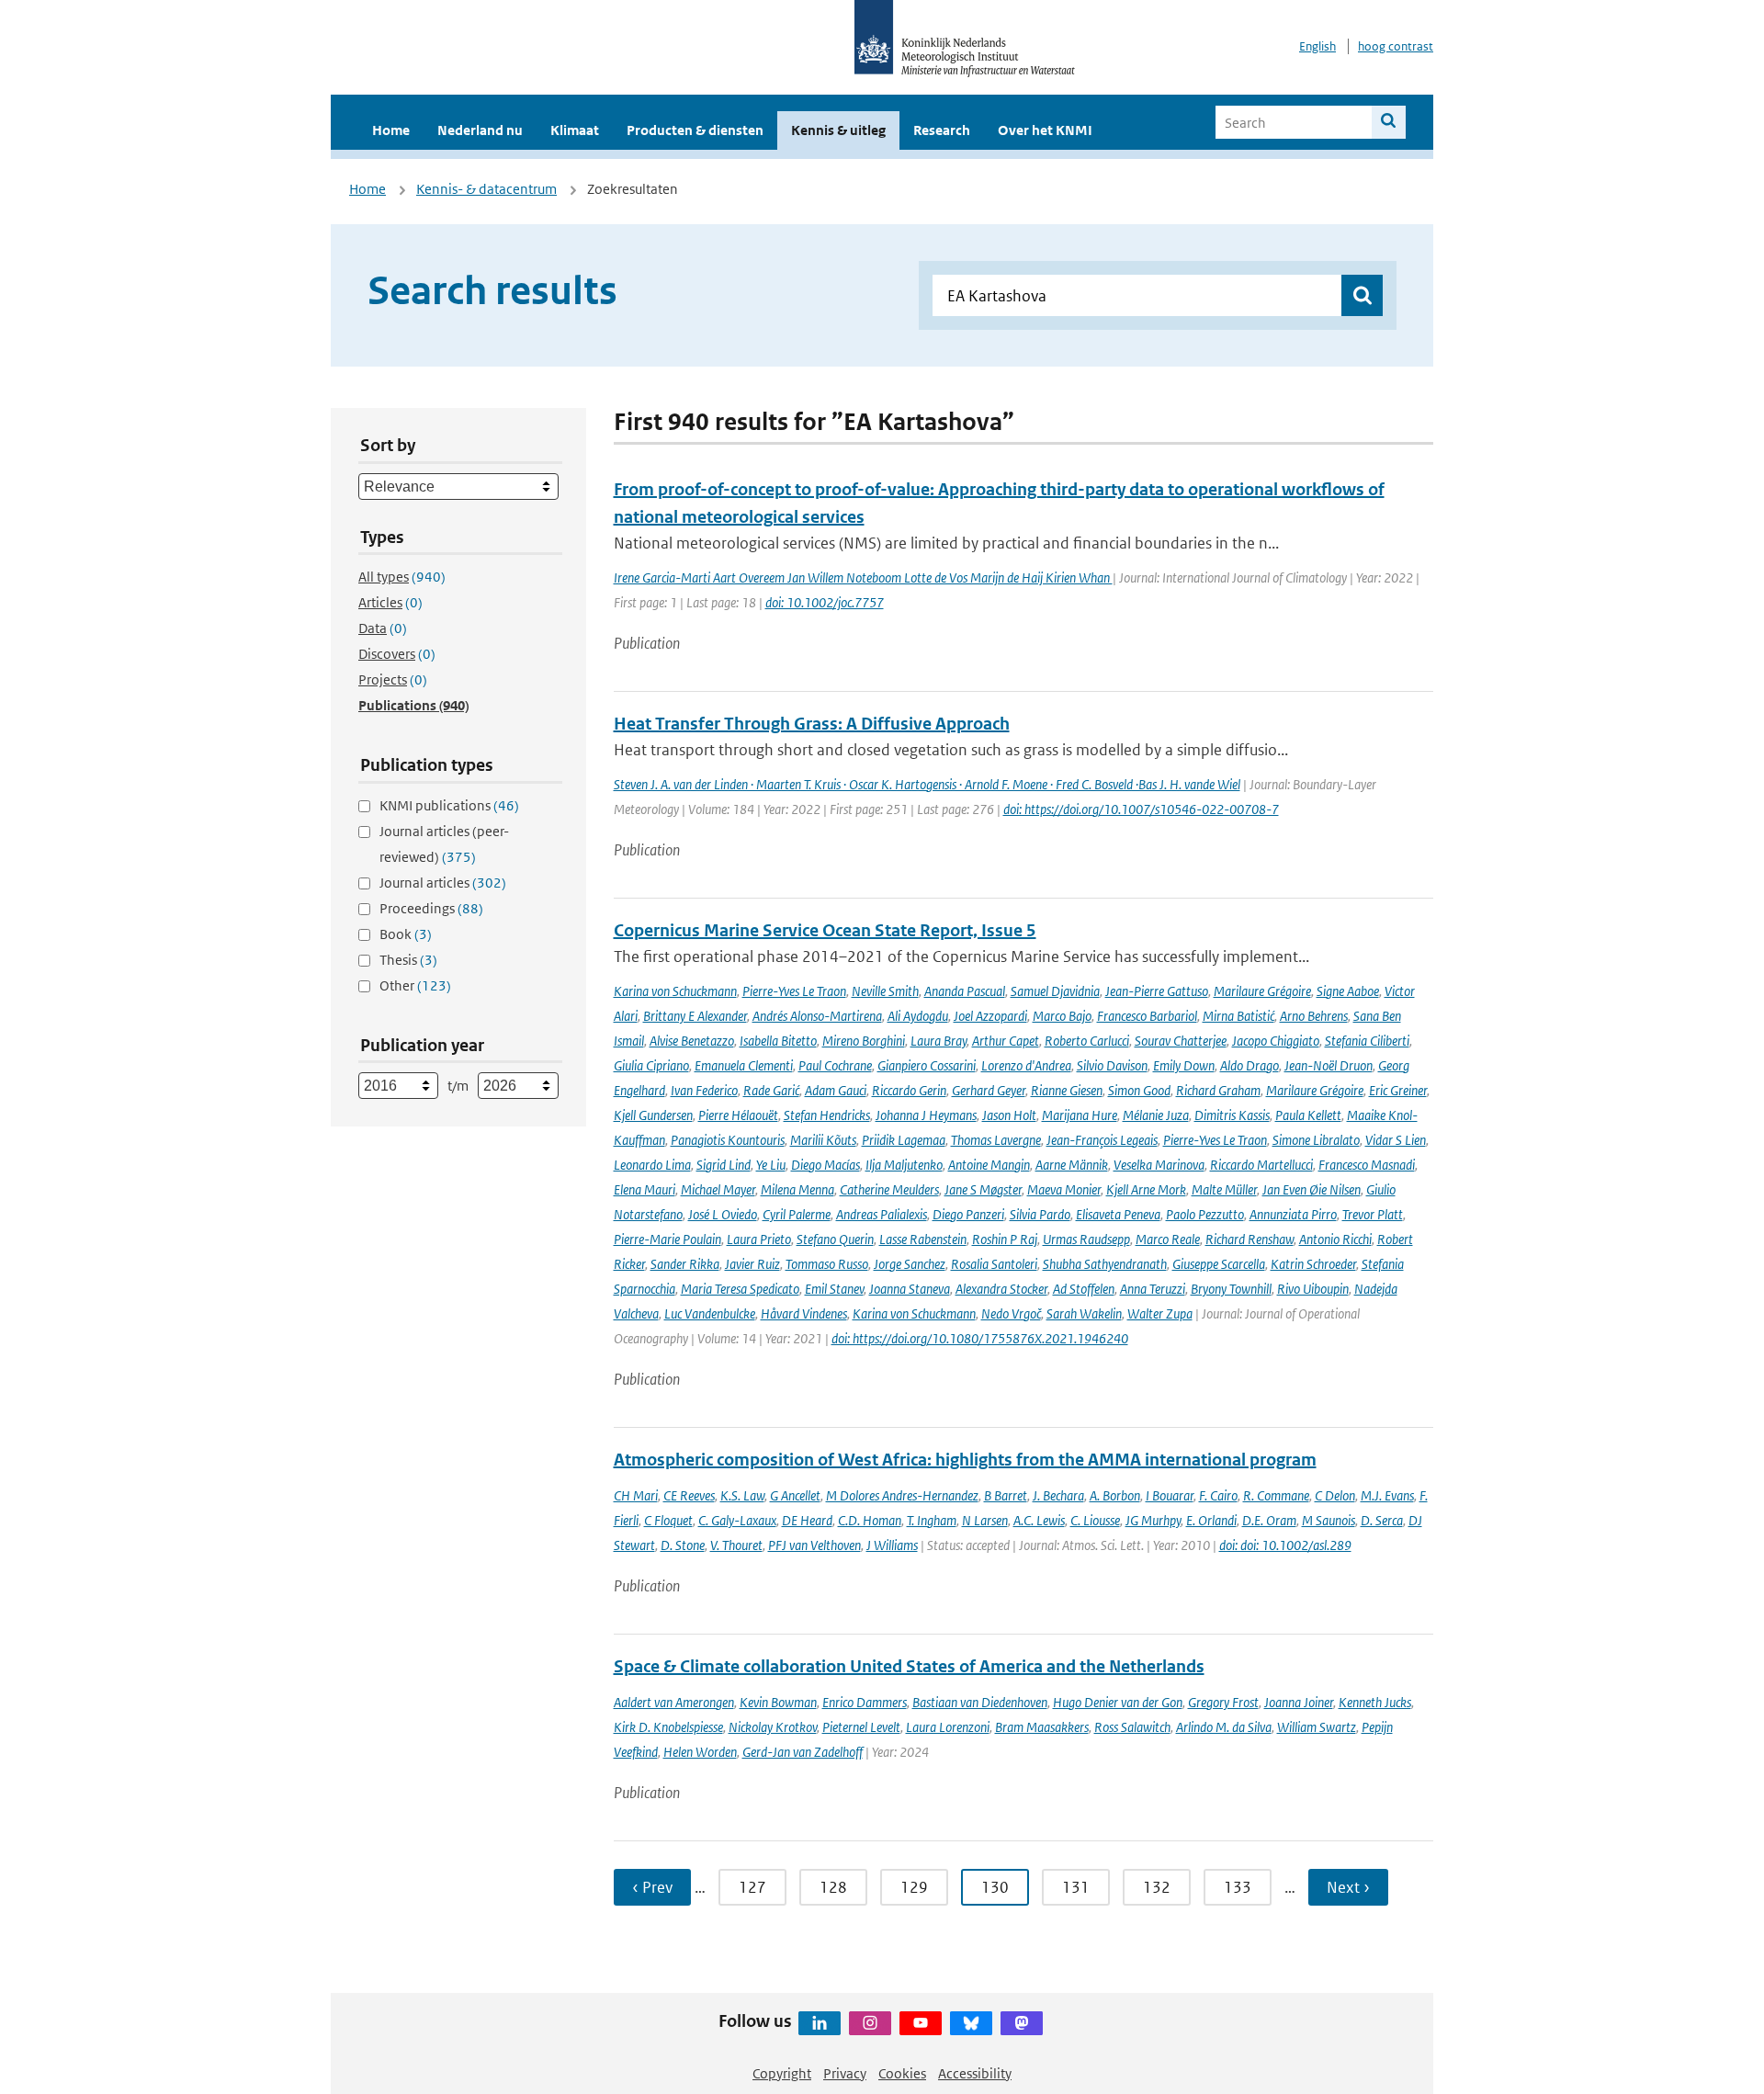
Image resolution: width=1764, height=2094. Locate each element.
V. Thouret (736, 1545)
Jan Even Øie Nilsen (1312, 1189)
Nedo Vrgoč (1011, 1313)
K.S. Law (742, 1495)
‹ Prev (652, 1887)
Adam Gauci (836, 1090)
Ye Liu (771, 1165)
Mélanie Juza (1156, 1115)
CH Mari (636, 1495)
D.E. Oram (1269, 1520)
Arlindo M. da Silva (1224, 1727)
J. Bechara (1058, 1495)
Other (415, 985)
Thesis (408, 960)
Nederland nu (480, 130)
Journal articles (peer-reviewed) (444, 844)
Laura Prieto (759, 1239)
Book (406, 934)
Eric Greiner (1398, 1090)
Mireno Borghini (864, 1041)
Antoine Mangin (989, 1165)
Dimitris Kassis (1232, 1115)
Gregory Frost (1223, 1702)
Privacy (845, 2073)
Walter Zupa (1160, 1313)
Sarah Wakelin (1084, 1313)
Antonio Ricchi (1335, 1239)
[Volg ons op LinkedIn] (820, 2023)
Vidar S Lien (1396, 1140)
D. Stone (683, 1545)
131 (1076, 1887)
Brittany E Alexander (695, 1016)
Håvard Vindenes (804, 1313)
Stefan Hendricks (827, 1115)
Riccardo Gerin (909, 1090)
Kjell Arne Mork (1146, 1189)
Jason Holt (1009, 1115)
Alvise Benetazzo (692, 1041)
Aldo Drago (1249, 1065)
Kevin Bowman (778, 1702)
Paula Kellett (1308, 1115)
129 (914, 1887)
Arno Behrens (1314, 1016)
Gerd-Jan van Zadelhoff (803, 1752)
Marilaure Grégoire (1262, 991)
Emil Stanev (834, 1289)
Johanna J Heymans (926, 1115)
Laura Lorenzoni (948, 1727)
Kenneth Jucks (1375, 1702)
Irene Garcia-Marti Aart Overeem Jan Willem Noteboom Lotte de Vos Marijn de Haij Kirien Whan (863, 577)
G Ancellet (795, 1495)
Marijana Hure (1080, 1115)
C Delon (1335, 1495)
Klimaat (575, 130)
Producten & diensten (695, 130)
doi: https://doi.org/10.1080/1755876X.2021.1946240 (980, 1338)
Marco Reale (1168, 1239)
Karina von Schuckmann (675, 991)
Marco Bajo (1062, 1016)
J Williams (892, 1545)
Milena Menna (797, 1189)
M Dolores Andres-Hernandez (902, 1495)
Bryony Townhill (1231, 1289)
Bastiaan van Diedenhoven (980, 1702)
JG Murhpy (1153, 1520)
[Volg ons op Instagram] (870, 2023)
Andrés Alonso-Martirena (817, 1016)
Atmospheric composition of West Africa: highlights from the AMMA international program (965, 1460)
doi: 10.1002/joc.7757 (825, 602)
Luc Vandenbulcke (710, 1313)
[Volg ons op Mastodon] (1022, 2023)
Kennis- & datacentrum (486, 189)
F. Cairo (1218, 1495)
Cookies (902, 2073)
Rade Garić (771, 1090)
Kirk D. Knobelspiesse (668, 1727)
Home (391, 130)
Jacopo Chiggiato (1276, 1041)
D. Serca (1382, 1520)
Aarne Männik (1072, 1165)
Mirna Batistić (1238, 1016)
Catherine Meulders (889, 1189)
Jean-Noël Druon (1329, 1065)
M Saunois (1329, 1520)
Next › (1348, 1887)
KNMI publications (449, 805)
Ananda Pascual (965, 991)
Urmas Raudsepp (1086, 1239)
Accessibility (975, 2073)
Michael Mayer (718, 1189)
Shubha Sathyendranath (1105, 1264)
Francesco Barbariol (1147, 1016)
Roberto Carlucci (1087, 1041)
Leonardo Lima (652, 1165)
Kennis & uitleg (838, 130)
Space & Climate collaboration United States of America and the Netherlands (909, 1666)
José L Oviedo (723, 1214)
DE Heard (807, 1520)
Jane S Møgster (983, 1189)
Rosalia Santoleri (994, 1264)
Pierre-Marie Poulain (667, 1239)
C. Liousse (1095, 1520)
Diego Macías (825, 1165)
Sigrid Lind (724, 1165)
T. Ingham (932, 1520)
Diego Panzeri (968, 1214)
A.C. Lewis (1039, 1520)
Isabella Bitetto (778, 1041)
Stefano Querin (835, 1239)
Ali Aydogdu (918, 1016)
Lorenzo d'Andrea (1026, 1065)
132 (1157, 1887)
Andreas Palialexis (882, 1214)
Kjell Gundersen (653, 1115)
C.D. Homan (870, 1520)
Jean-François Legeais (1102, 1140)
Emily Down (1184, 1065)
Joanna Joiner (1299, 1702)
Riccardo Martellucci (1261, 1165)
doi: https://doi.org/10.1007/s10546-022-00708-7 (1141, 809)
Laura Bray (939, 1041)
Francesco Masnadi (1367, 1165)
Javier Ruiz (752, 1264)
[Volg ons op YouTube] (921, 2023)
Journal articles (443, 883)
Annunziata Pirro (1293, 1214)
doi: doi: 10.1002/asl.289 (1285, 1545)
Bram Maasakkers (1042, 1727)
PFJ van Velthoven (814, 1545)
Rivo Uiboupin (1313, 1289)
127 (752, 1887)
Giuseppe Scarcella (1219, 1264)
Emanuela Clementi (744, 1065)
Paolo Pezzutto (1205, 1214)
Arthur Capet (1006, 1041)
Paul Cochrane (835, 1065)
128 (833, 1887)
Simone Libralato (1316, 1140)
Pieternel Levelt (861, 1727)
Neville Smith (885, 991)
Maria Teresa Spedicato (740, 1289)
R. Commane (1276, 1495)
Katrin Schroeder (1313, 1264)
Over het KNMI (1045, 130)
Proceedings (431, 908)
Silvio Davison (1112, 1065)
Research (942, 130)
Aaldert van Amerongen (674, 1702)
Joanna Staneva (910, 1289)
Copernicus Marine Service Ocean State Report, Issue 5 (825, 930)
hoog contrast (1396, 46)
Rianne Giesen (1067, 1090)
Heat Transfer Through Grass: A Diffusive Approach (812, 724)
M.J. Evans (1387, 1495)
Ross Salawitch (1132, 1727)
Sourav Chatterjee (1181, 1041)
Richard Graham (1218, 1090)
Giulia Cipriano (651, 1065)
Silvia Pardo (1040, 1214)
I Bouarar (1170, 1495)
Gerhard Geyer (989, 1090)
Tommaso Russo (827, 1264)
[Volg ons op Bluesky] (971, 2023)
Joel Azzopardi (990, 1016)
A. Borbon (1115, 1495)
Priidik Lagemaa (904, 1140)
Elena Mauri (645, 1189)
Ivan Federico (704, 1090)
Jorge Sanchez (910, 1264)
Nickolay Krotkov (773, 1727)
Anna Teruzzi (1153, 1289)
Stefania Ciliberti (1367, 1041)
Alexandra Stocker (1001, 1289)
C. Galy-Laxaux (737, 1520)
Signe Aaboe (1348, 991)
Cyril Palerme (797, 1214)
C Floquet (668, 1520)
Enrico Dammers (865, 1702)
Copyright (782, 2073)
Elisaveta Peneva (1118, 1214)
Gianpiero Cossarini (927, 1065)
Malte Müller (1224, 1189)
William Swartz (1317, 1727)
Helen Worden (700, 1752)
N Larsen (985, 1520)
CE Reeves (689, 1495)
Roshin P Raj (1005, 1239)
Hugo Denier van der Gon (1118, 1702)
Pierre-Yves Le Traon (794, 991)
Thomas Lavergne (996, 1140)
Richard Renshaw (1249, 1239)
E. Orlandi (1211, 1520)
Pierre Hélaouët (738, 1115)
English (1317, 46)
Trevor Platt (1373, 1214)
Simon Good (1139, 1090)
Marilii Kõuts (823, 1140)
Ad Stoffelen (1084, 1289)
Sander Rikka (685, 1264)
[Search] (1389, 122)
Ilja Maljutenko (904, 1165)
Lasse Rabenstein (923, 1239)
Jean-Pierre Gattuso (1157, 991)
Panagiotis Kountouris (728, 1140)
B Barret (1006, 1495)
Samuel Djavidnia (1055, 991)
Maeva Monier (1064, 1189)
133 (1238, 1887)
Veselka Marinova (1159, 1165)
